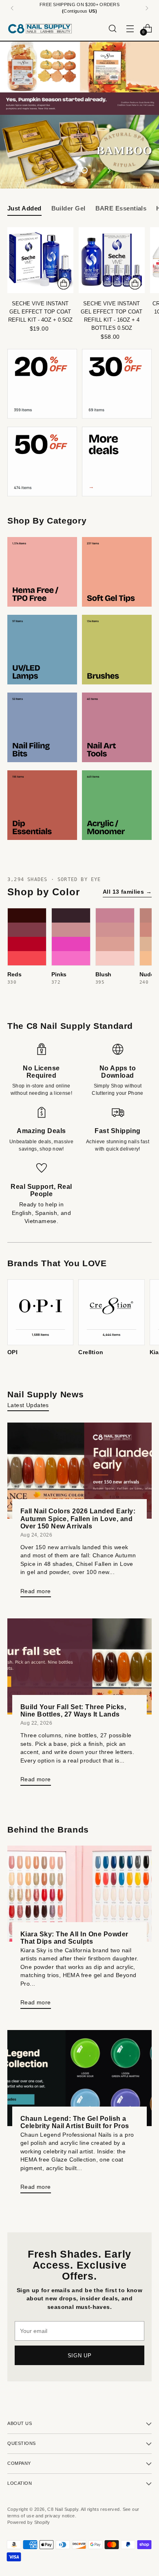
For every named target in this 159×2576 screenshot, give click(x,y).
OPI (12, 1352)
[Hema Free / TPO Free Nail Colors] (42, 572)
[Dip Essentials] (42, 805)
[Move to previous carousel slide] (51, 170)
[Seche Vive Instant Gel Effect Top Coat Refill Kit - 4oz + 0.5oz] (40, 260)
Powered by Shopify (29, 2522)
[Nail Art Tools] (117, 727)
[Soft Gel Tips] (117, 572)
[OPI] (40, 1312)
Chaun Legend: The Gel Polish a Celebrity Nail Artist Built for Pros (75, 2122)
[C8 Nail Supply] (40, 29)
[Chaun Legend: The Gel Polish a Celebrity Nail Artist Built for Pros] (79, 2078)
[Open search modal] (112, 28)
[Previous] (12, 8)
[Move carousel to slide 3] (84, 170)
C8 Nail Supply (63, 2509)
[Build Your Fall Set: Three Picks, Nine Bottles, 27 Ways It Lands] (79, 1666)
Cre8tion (91, 1352)
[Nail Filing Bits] (42, 727)
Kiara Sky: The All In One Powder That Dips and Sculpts (74, 1938)
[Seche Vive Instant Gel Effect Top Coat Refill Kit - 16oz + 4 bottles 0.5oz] (112, 260)
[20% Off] (42, 384)
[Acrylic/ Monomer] (117, 805)
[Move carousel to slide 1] (65, 170)
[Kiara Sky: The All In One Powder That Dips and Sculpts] (79, 1894)
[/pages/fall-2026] (79, 78)
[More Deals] (117, 461)
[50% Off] (42, 461)
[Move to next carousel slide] (108, 170)
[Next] (147, 8)
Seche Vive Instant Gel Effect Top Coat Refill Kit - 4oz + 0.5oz (40, 312)
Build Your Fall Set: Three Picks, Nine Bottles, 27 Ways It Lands (73, 1710)
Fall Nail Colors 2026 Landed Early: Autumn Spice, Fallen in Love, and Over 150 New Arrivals (78, 1518)
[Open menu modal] (130, 28)
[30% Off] (117, 384)
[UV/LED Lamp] (42, 650)
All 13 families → (127, 892)
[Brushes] (117, 650)
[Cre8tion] (111, 1312)
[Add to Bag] (64, 283)
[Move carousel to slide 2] (75, 170)
